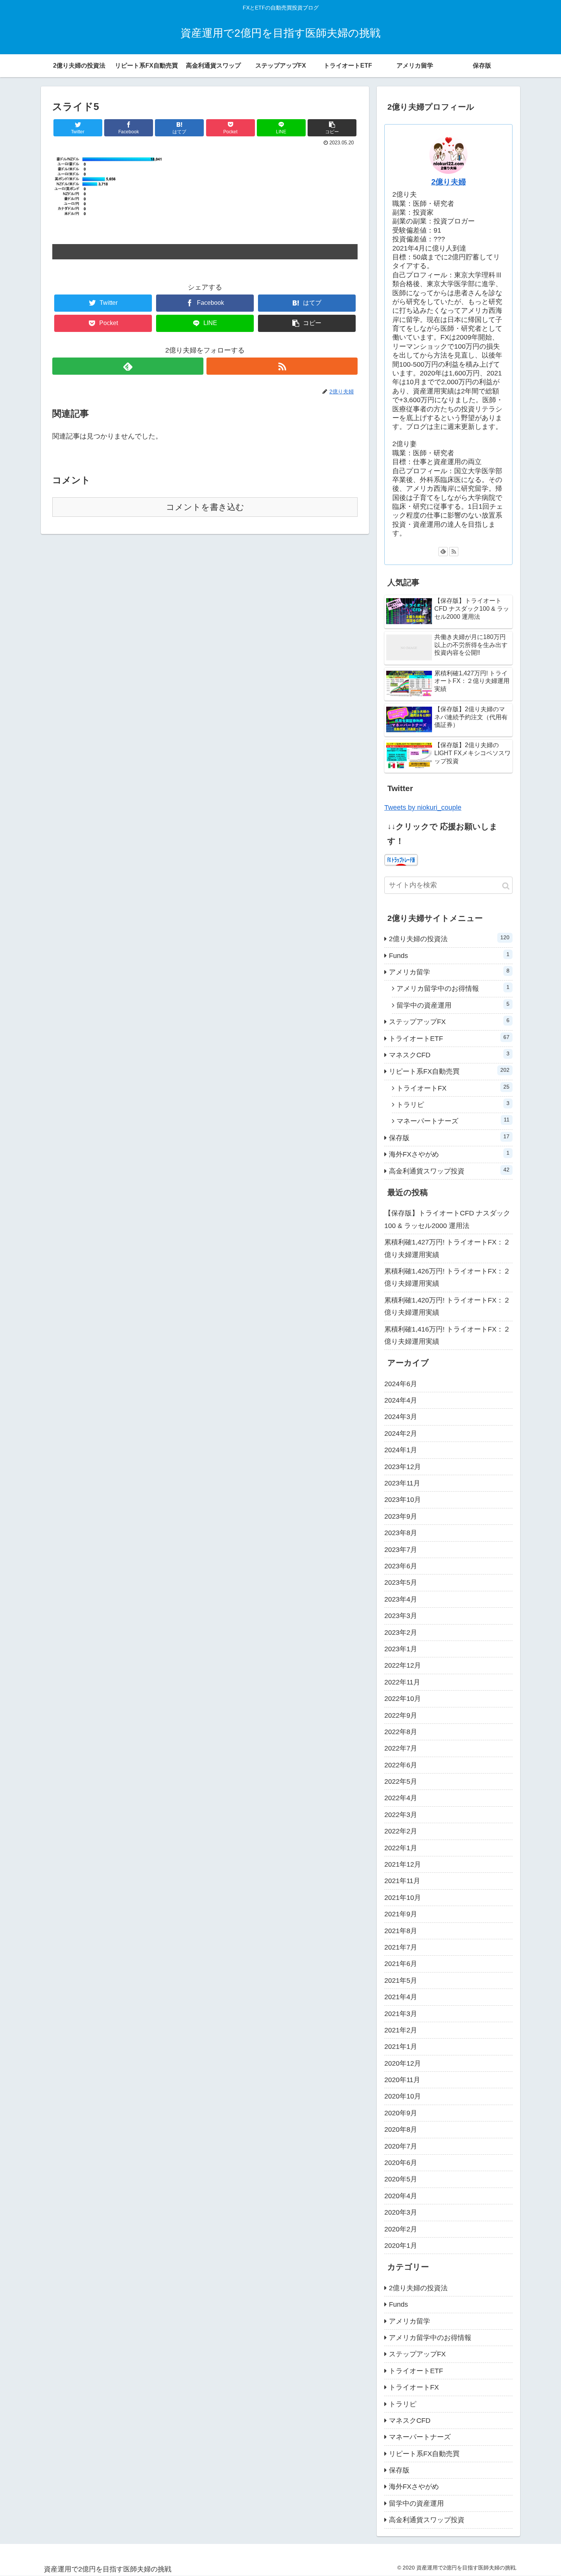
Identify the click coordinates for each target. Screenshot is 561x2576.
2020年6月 (401, 2163)
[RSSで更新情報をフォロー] (282, 366)
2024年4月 (401, 1400)
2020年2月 (401, 2229)
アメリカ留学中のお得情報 (453, 988)
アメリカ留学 (449, 972)
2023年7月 (401, 1550)
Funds (449, 955)
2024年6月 (401, 1384)
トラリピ (453, 1104)
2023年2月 (401, 1633)
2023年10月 (403, 1500)
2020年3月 (401, 2212)
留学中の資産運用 (453, 1005)
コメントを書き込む (205, 507)
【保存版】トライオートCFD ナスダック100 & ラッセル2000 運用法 (447, 1219)
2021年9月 (401, 1914)
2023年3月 (401, 1616)
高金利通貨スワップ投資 (449, 1171)
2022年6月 (401, 1765)
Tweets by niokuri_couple (423, 807)
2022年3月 (401, 1815)
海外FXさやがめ (449, 1154)
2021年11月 (402, 1881)
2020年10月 (403, 2096)
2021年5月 (401, 1981)
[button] (506, 886)
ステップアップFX (449, 1021)
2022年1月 (401, 1848)
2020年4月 (401, 2196)
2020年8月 (401, 2129)
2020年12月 (403, 2063)
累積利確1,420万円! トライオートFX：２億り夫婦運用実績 (447, 1306)
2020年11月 (402, 2080)
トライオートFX (453, 1088)
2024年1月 (401, 1450)
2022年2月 (401, 1831)
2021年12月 (403, 1864)
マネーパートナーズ (453, 1121)
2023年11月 (402, 1483)
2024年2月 (401, 1434)
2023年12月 (403, 1467)
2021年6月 (401, 1964)
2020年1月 (401, 2246)
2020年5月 (401, 2179)
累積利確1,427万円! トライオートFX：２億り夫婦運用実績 (447, 1248)
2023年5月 (401, 1582)
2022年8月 (401, 1732)
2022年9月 (401, 1715)
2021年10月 (403, 1898)
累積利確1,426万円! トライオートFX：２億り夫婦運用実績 (447, 1277)
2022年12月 (403, 1665)
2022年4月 (401, 1798)
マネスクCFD (449, 1055)
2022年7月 (401, 1748)
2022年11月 (402, 1682)
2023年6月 (401, 1566)
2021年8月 (401, 1931)
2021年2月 (401, 2030)
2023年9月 (401, 1516)
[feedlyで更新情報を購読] (128, 366)
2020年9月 (401, 2113)
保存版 (449, 1138)
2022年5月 (401, 1782)
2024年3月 (401, 1417)
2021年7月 (401, 1947)
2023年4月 (401, 1599)
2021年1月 (401, 2047)
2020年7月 (401, 2146)
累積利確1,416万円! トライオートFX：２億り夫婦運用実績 (447, 1335)
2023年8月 (401, 1533)
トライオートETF (449, 1038)
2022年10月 (403, 1699)
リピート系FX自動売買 (449, 1071)
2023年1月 (401, 1649)
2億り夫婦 (449, 182)
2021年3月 (401, 2014)
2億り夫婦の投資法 (449, 938)
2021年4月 (401, 1997)
